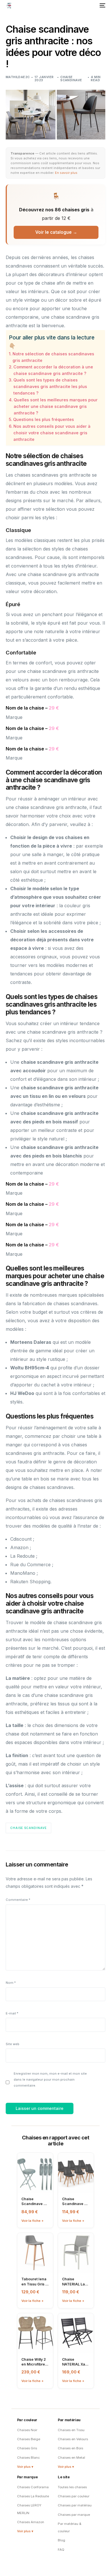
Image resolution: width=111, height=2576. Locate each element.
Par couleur (27, 2420)
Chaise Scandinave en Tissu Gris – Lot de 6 (75, 2201)
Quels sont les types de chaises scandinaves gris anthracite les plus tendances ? (50, 386)
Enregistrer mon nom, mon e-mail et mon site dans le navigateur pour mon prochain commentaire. (50, 2079)
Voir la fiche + (32, 2221)
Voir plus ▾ (25, 2467)
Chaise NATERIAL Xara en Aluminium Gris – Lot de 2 (75, 2362)
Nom (11, 1983)
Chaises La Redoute (33, 2496)
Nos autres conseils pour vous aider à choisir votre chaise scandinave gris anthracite (52, 433)
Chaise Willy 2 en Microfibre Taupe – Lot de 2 (34, 2362)
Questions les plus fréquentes (44, 419)
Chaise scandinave (71, 79)
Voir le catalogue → (56, 232)
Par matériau (69, 2420)
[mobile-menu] (102, 5)
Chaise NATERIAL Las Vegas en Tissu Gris (76, 2282)
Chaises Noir (27, 2430)
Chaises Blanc (28, 2458)
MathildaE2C (18, 77)
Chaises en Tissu (71, 2430)
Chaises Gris (27, 2448)
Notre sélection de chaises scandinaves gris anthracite (53, 357)
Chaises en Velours (73, 2439)
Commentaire (18, 1900)
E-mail (12, 2013)
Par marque (27, 2477)
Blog (61, 2540)
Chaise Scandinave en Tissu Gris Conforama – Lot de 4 (35, 2201)
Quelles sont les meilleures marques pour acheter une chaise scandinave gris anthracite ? (56, 406)
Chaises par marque (74, 2515)
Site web (13, 2044)
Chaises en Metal (71, 2458)
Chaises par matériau (75, 2505)
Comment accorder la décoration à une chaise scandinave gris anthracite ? (53, 370)
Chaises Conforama (33, 2487)
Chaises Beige (29, 2439)
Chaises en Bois (70, 2448)
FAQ (61, 2550)
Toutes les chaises (72, 2487)
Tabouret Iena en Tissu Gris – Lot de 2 (34, 2282)
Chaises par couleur (74, 2496)
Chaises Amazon (31, 2522)
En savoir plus (66, 173)
